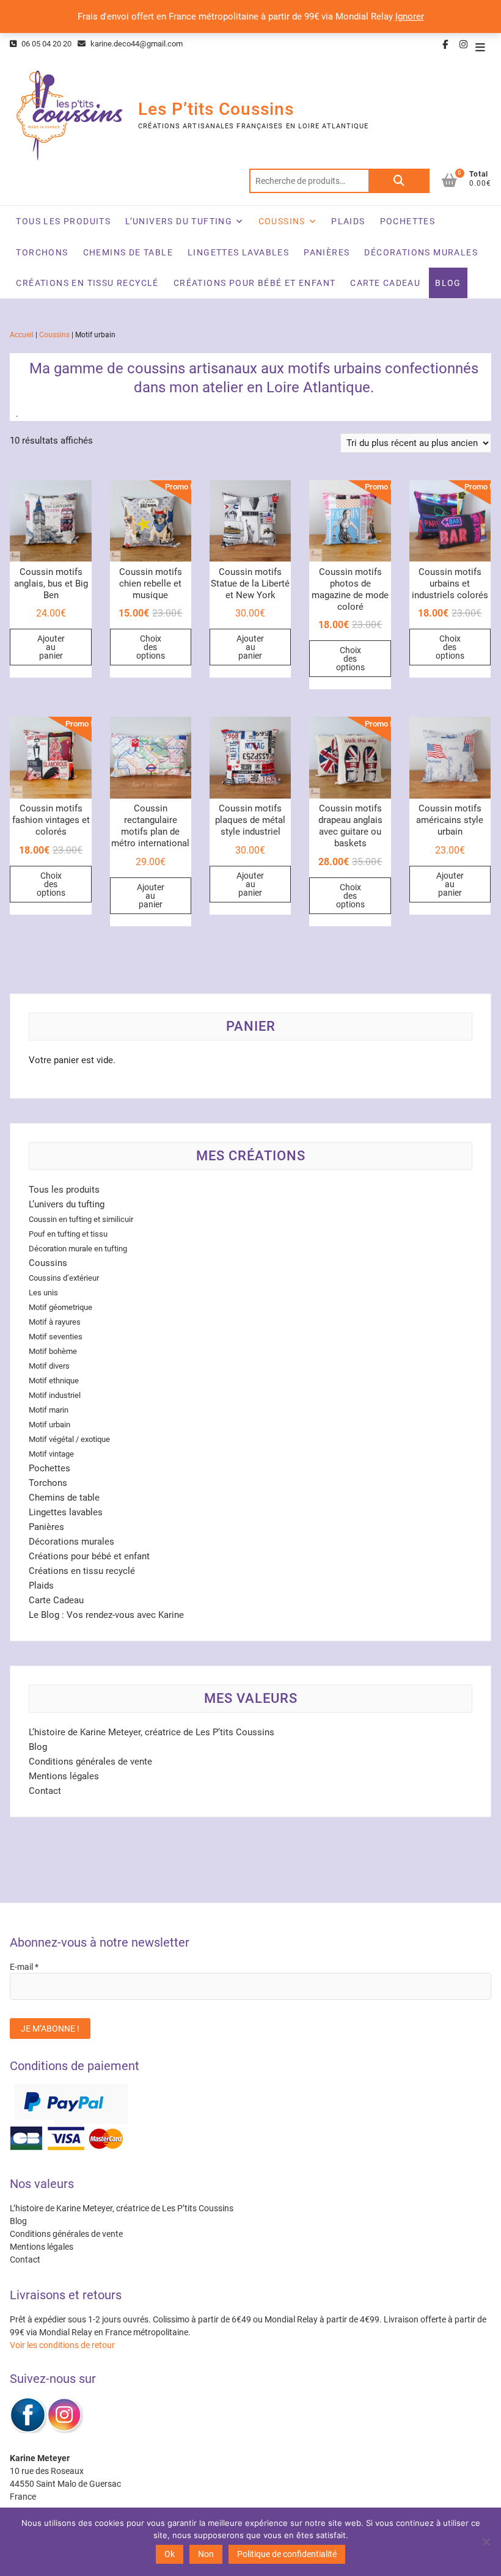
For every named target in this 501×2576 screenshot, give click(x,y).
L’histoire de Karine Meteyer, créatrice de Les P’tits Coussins (152, 1732)
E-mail (24, 1967)
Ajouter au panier (51, 647)
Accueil (22, 335)
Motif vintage (51, 1454)
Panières (327, 252)
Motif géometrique (60, 1307)
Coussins (282, 221)
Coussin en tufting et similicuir (81, 1219)
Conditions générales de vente (90, 1762)
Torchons (42, 252)
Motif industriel (55, 1395)
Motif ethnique (54, 1381)
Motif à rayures (55, 1322)
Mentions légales (64, 1776)
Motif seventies (56, 1337)
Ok (170, 2554)
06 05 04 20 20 (46, 44)
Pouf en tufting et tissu (68, 1234)
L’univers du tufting (179, 221)
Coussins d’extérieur (64, 1278)
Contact (45, 1791)
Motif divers (49, 1366)
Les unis (43, 1293)
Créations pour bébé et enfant (255, 283)
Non (206, 2554)
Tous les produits (63, 221)
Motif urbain (49, 1425)
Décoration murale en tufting (78, 1249)
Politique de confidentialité (287, 2554)
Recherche (399, 181)
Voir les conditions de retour (62, 2345)
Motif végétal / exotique (69, 1439)
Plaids (348, 221)
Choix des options (151, 647)
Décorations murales (421, 252)
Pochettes (408, 221)
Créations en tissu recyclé (87, 283)
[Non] (486, 2542)
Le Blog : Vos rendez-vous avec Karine (106, 1615)
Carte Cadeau (385, 283)
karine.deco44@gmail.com (136, 44)
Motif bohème (53, 1351)
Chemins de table (128, 252)
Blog (448, 283)
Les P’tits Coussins (216, 109)
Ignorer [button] (410, 16)
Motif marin (49, 1410)
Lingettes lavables (238, 252)
